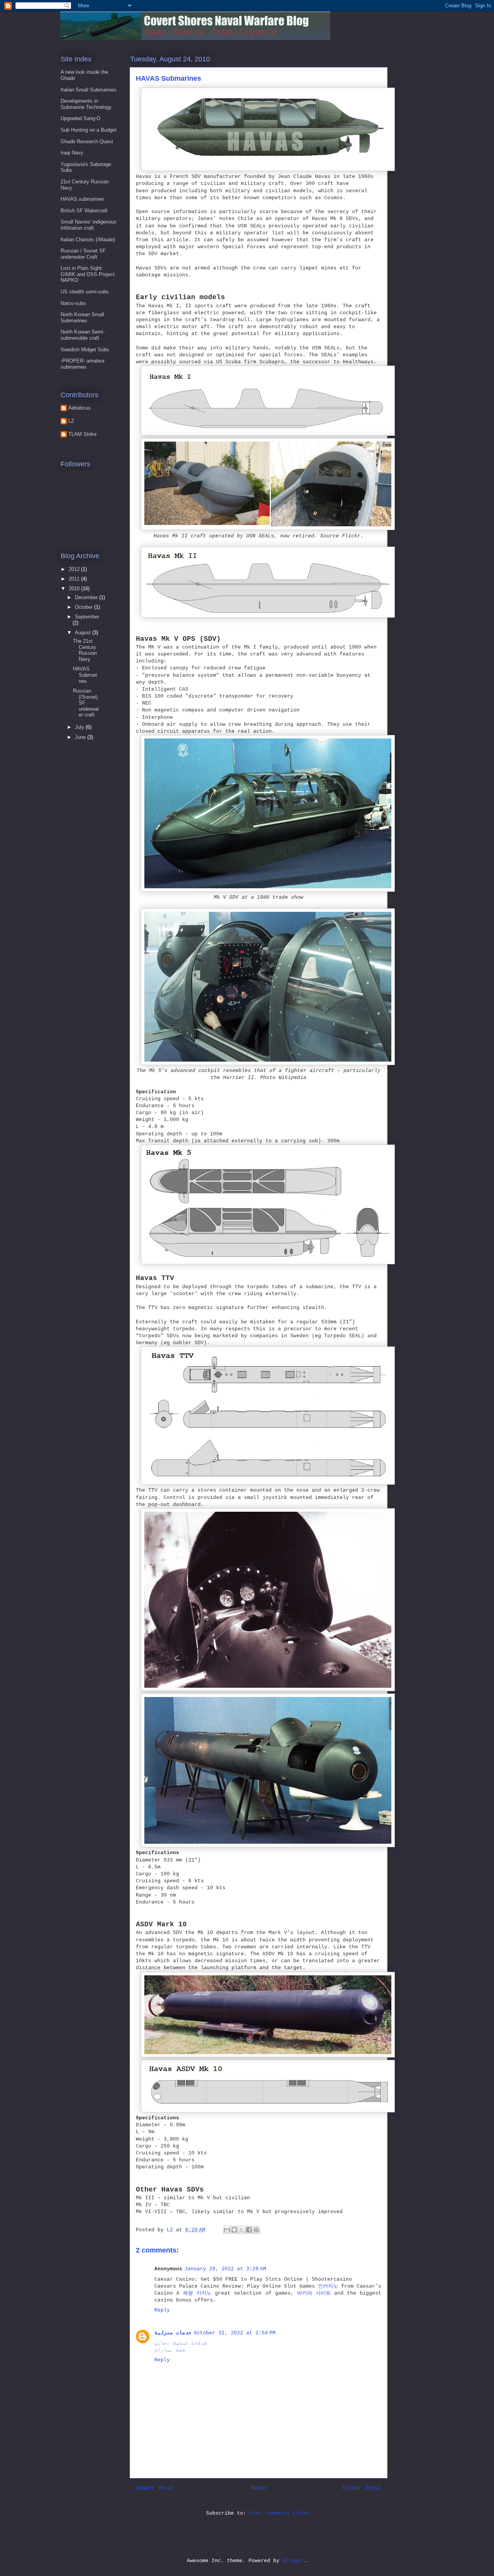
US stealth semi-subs (85, 292)
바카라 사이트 (314, 2293)
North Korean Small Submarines (82, 318)
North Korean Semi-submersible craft (83, 335)
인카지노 (328, 2286)
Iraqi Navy (72, 153)
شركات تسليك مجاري (181, 2343)
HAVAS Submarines (85, 675)
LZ (71, 421)
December (87, 597)
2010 (75, 589)
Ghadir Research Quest (87, 141)
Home (259, 2488)
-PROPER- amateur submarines (83, 364)
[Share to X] (242, 2230)
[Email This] (227, 2230)
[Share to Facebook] (249, 2230)
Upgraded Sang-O (80, 118)
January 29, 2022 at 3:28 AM (225, 2269)
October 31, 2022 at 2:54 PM (235, 2333)
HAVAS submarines (83, 199)
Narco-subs (73, 303)
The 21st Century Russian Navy (85, 650)
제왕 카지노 (197, 2293)
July (80, 727)
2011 (75, 579)
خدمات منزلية (173, 2333)
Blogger (293, 2561)
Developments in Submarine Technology (86, 104)
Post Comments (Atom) (280, 2513)
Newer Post (155, 2488)
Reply (162, 2310)
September (87, 617)
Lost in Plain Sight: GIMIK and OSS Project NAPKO (88, 274)
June (81, 737)
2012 (75, 569)
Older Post (362, 2488)
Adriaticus (80, 408)
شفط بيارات (170, 2350)
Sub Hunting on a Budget (89, 130)
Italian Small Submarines (89, 90)
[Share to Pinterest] (256, 2230)
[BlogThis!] (234, 2230)
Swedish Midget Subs (85, 350)
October (85, 607)
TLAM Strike (82, 434)
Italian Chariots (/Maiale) (88, 240)
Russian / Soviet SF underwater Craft (83, 254)
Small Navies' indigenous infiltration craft (89, 225)
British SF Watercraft (84, 211)
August (84, 633)
